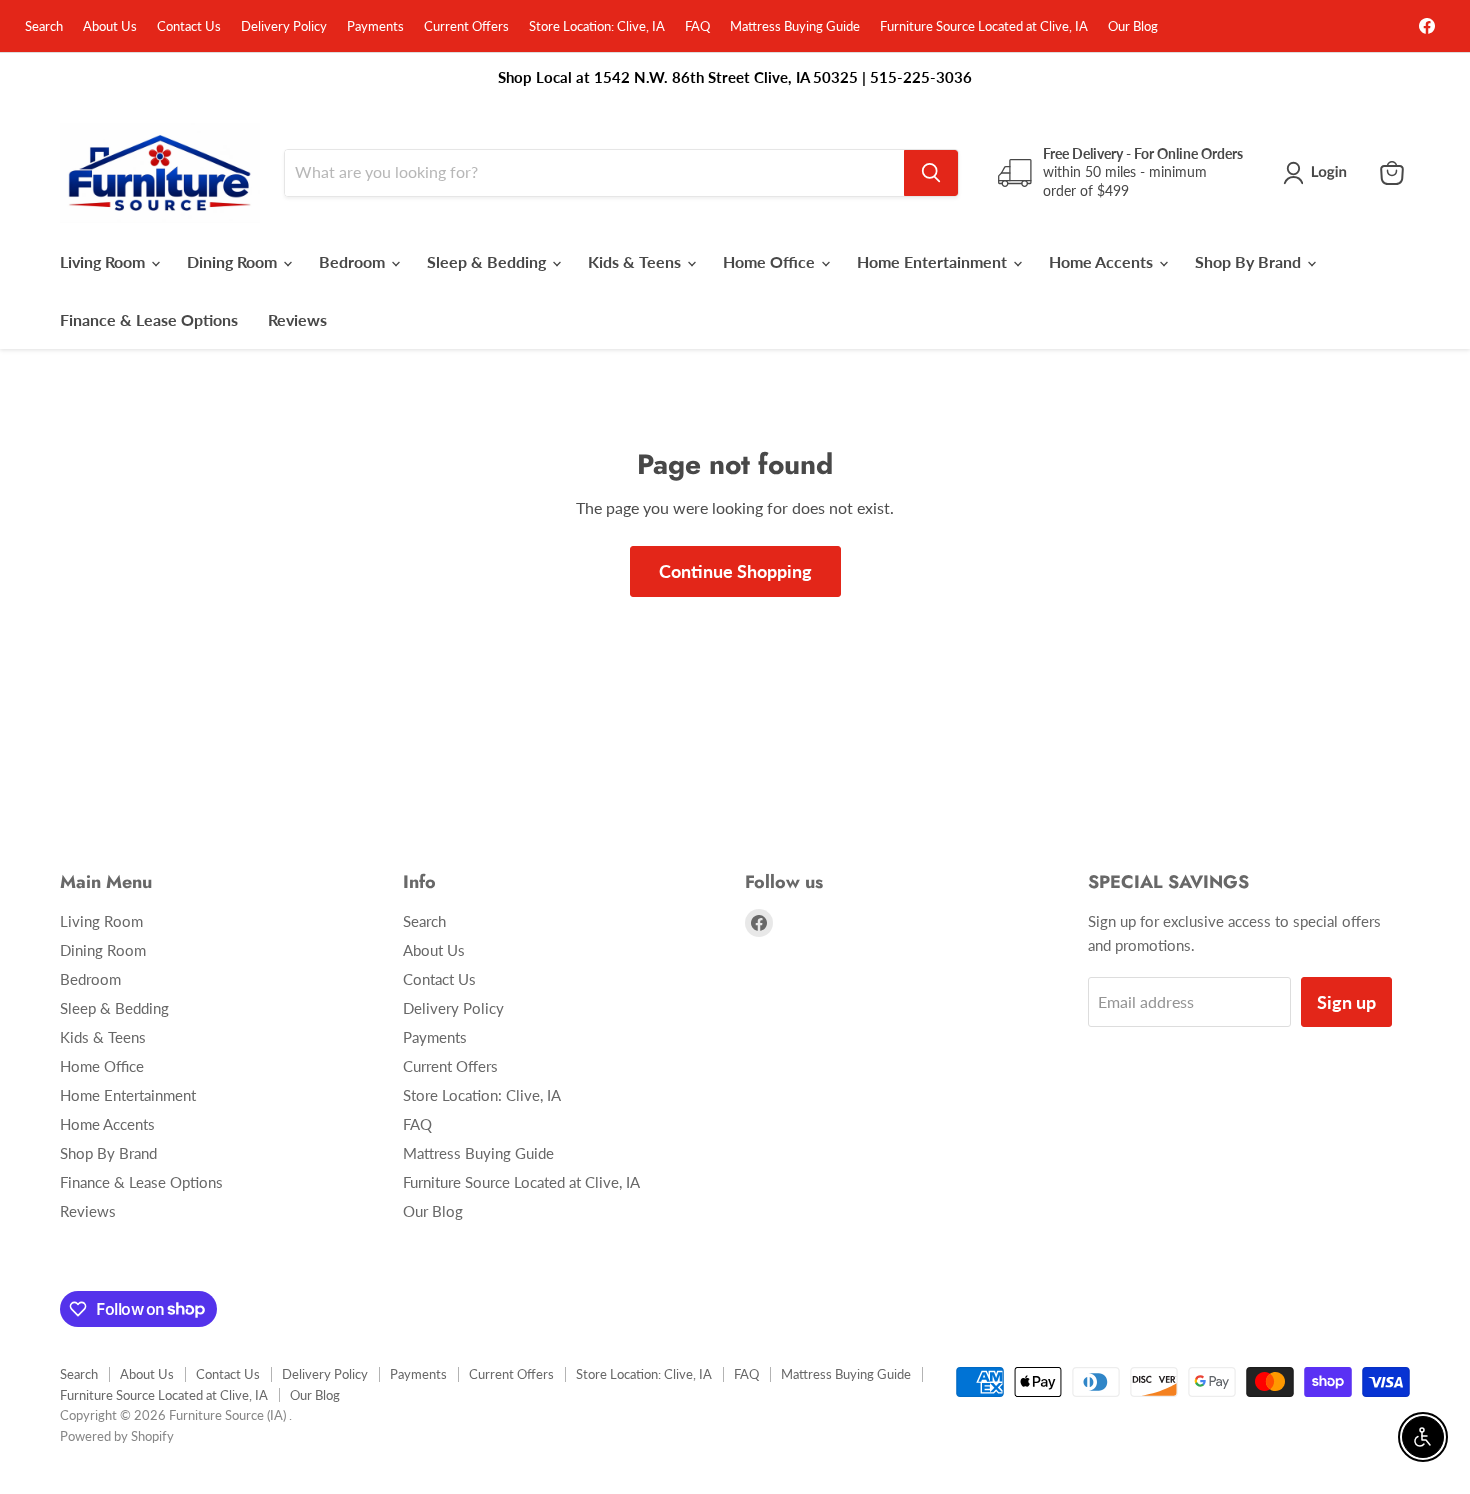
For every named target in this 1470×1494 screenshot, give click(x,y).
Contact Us (189, 26)
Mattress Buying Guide (795, 26)
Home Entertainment (934, 261)
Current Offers (466, 26)
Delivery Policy (284, 26)
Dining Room (234, 261)
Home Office (771, 261)
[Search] (931, 173)
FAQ (697, 26)
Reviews (297, 319)
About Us (110, 26)
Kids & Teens (636, 261)
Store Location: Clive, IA (597, 26)
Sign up (1346, 1002)
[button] (1319, 173)
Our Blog (1133, 26)
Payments (375, 26)
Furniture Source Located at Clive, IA (984, 26)
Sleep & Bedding (488, 261)
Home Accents (1103, 261)
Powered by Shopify (117, 1436)
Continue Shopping (735, 571)
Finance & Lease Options (149, 319)
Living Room (104, 261)
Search (44, 26)
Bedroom (354, 261)
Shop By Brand (1250, 261)
